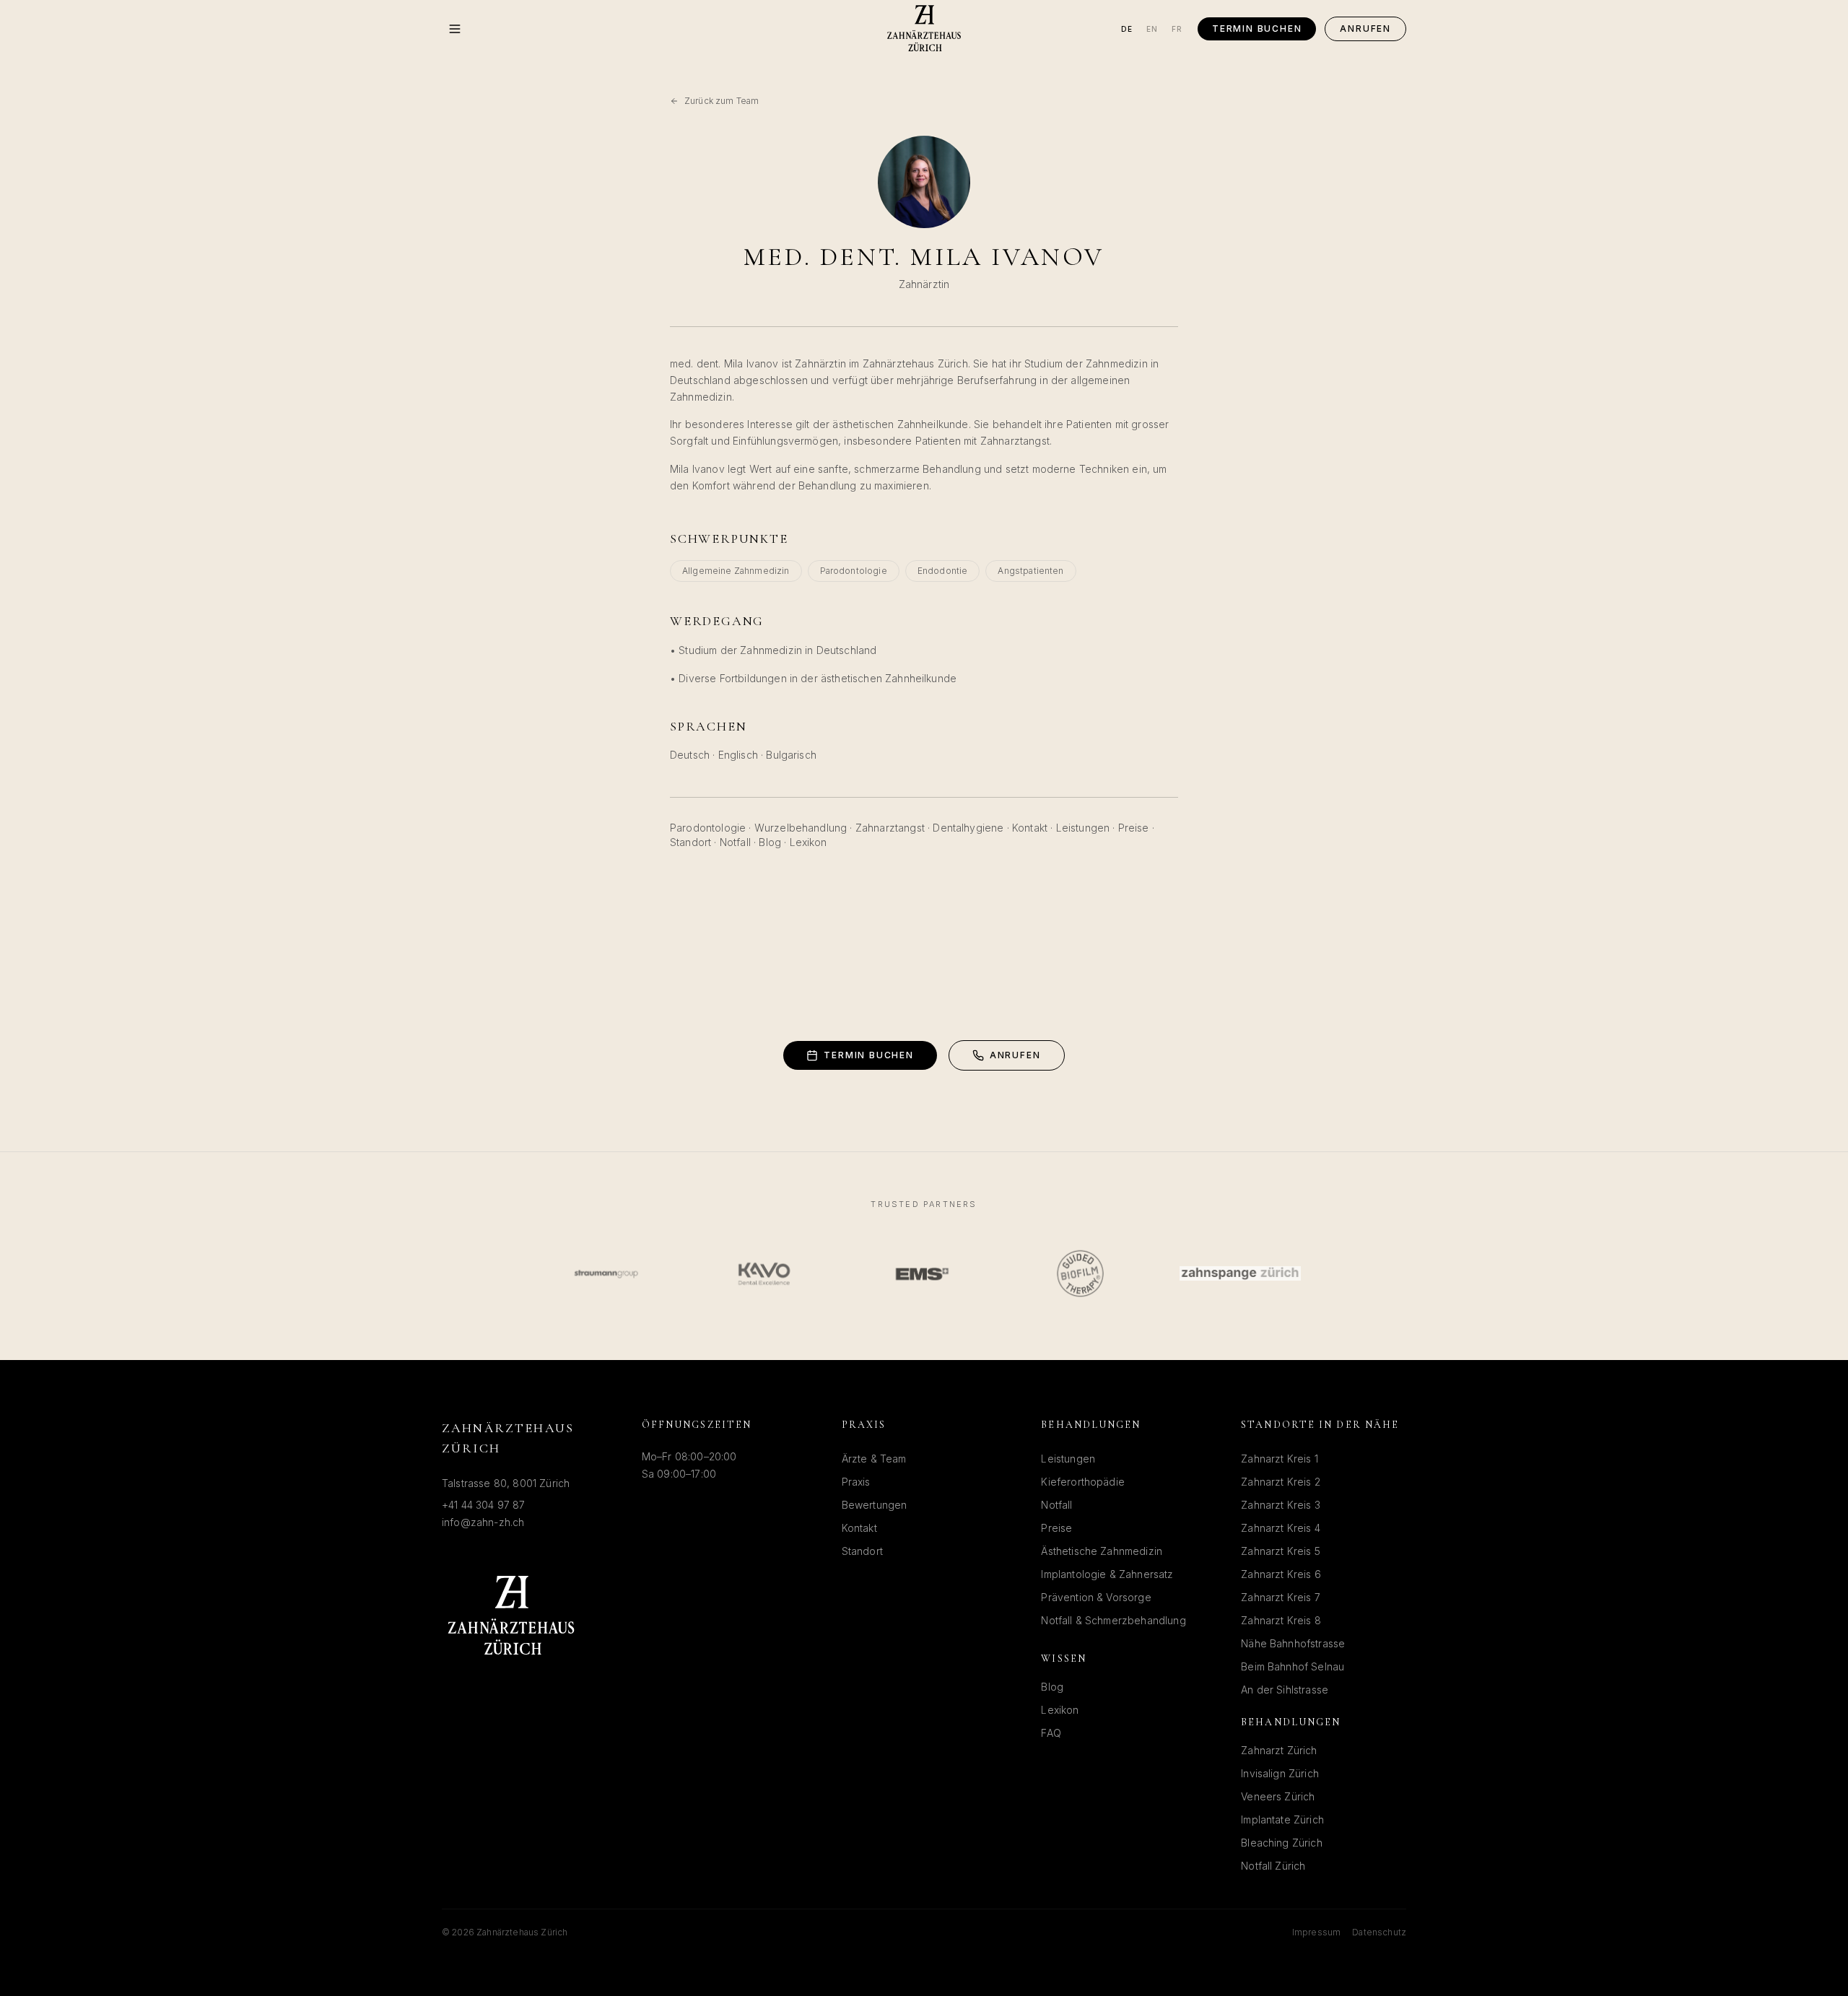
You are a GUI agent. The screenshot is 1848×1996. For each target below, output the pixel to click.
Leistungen (1083, 828)
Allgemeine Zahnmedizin (736, 571)
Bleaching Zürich (1282, 1843)
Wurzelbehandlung (801, 828)
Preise (1134, 828)
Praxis (856, 1482)
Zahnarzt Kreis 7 (1281, 1597)
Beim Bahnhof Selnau (1293, 1666)
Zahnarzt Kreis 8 (1281, 1620)
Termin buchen (1257, 29)
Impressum (1316, 1932)
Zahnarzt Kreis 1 (1280, 1459)
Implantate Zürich (1282, 1820)
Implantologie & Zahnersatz (1107, 1574)
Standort (690, 842)
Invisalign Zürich (1280, 1773)
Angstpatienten (1030, 571)
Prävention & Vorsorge (1096, 1597)
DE (1127, 29)
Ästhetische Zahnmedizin (1102, 1551)
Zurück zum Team (722, 101)
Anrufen (1365, 29)
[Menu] (455, 29)
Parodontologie (854, 571)
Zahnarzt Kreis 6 (1281, 1574)
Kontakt (1030, 828)
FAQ (1051, 1733)
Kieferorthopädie (1083, 1482)
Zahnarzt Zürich (1279, 1750)
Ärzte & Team (874, 1459)
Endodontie (943, 571)
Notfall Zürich (1273, 1866)
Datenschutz (1379, 1932)
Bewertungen (875, 1505)
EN (1152, 29)
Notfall (735, 842)
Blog (770, 842)
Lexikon (808, 842)
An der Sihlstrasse (1285, 1690)
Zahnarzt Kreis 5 (1281, 1551)
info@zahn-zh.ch (483, 1522)
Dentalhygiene (968, 828)
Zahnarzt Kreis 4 (1281, 1528)
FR (1177, 29)
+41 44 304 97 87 (484, 1505)
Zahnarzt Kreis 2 (1281, 1482)
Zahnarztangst (890, 828)
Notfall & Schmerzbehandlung (1113, 1620)
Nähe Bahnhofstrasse (1293, 1643)
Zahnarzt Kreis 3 (1281, 1505)
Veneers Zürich (1278, 1796)
